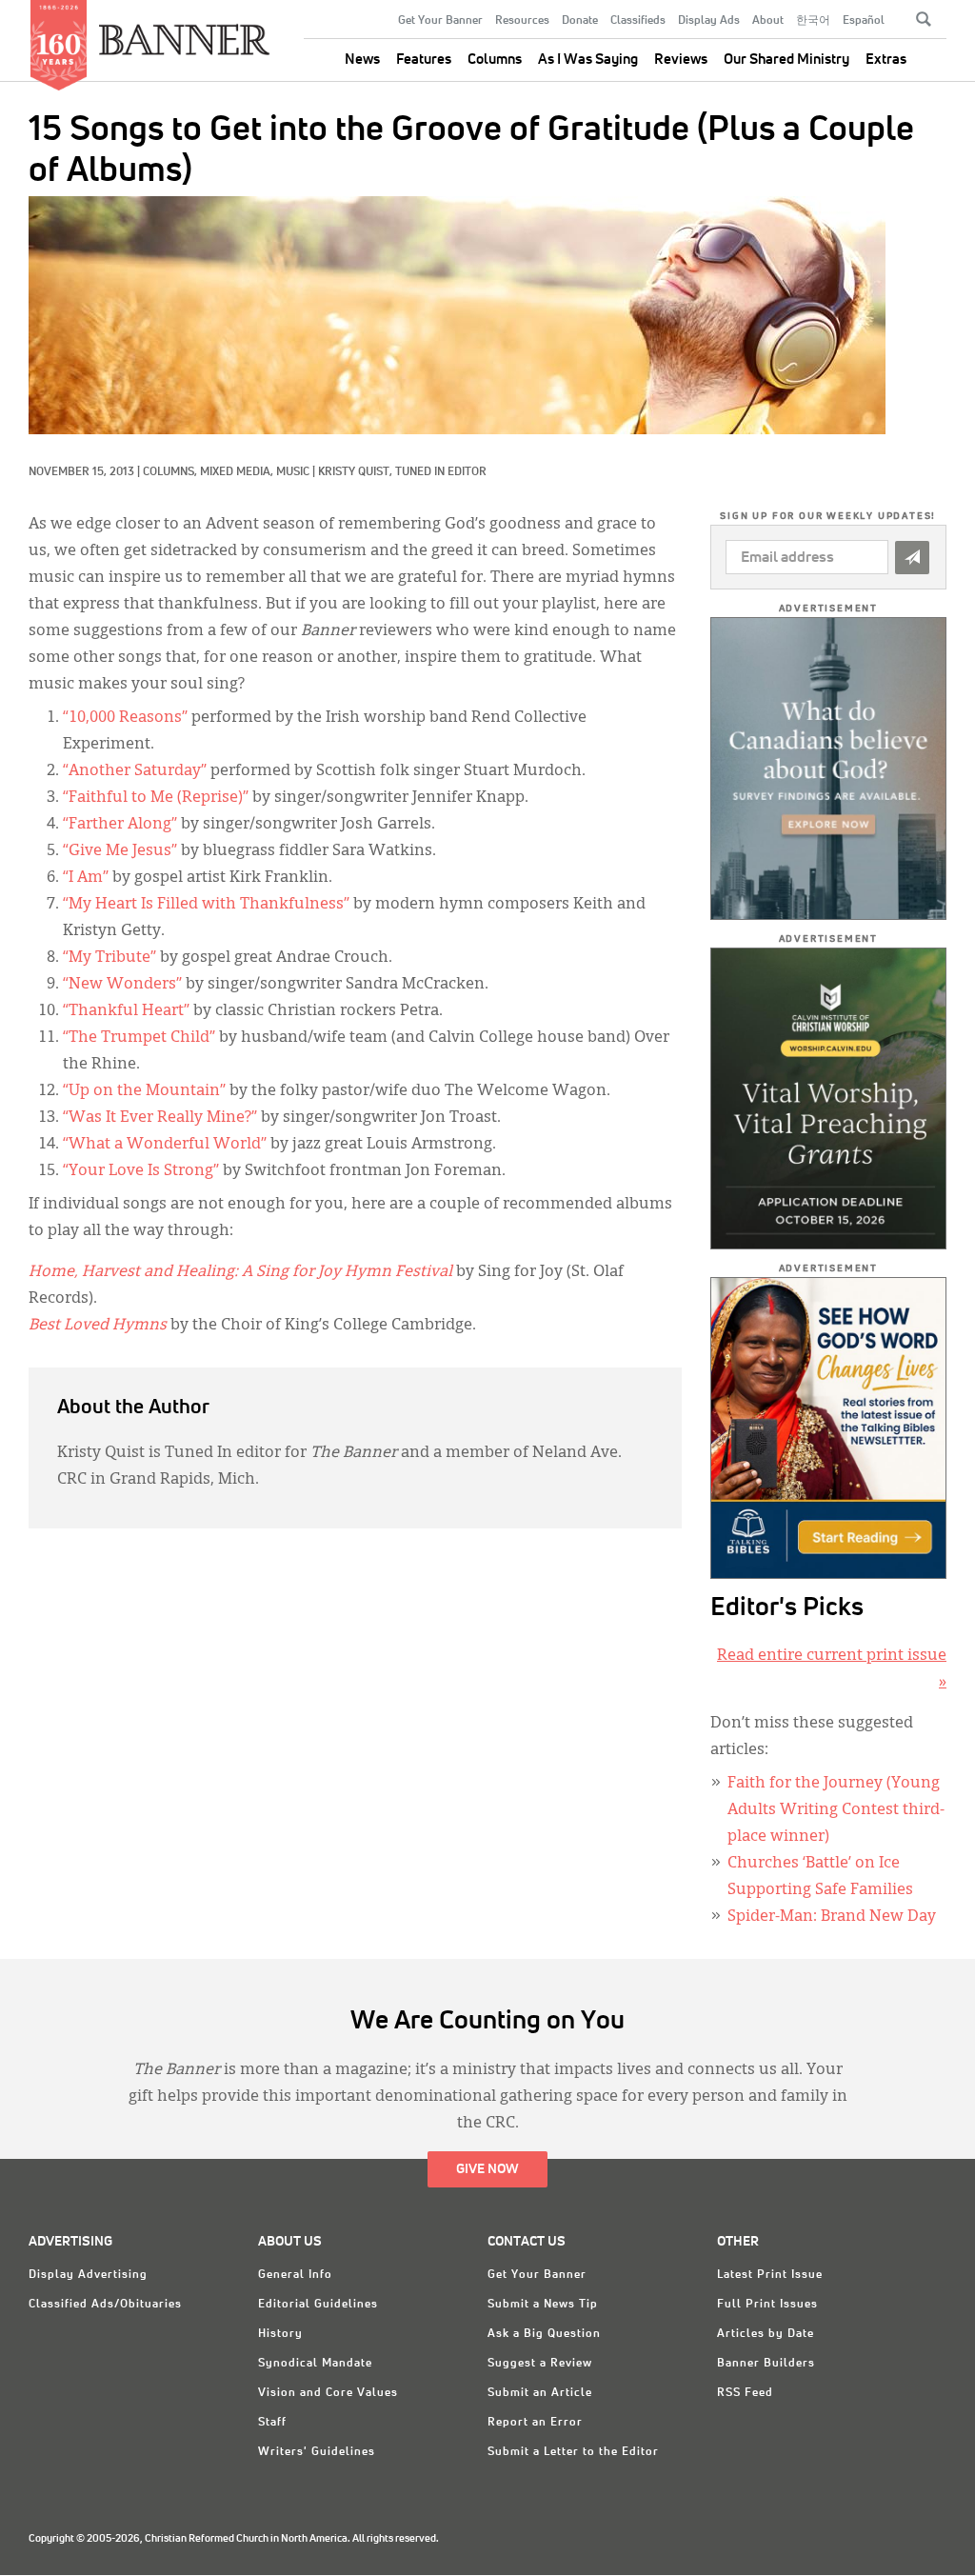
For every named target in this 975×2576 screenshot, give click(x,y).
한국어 (813, 21)
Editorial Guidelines (318, 2305)
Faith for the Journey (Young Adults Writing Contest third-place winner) (836, 1810)
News (362, 60)
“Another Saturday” (135, 771)
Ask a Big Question (544, 2334)
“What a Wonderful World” (165, 1145)
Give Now (487, 2169)
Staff (272, 2423)
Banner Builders (766, 2364)
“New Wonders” (122, 985)
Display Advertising (88, 2275)
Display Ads (709, 21)
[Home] (185, 32)
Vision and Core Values (328, 2393)
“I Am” (86, 878)
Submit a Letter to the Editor (573, 2452)
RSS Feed (745, 2393)
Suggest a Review (540, 2364)
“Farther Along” (120, 825)
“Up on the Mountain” (144, 1091)
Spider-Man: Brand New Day (832, 1917)
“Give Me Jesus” (120, 851)
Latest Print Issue (770, 2275)
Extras (886, 60)
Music (293, 472)
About (768, 21)
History (280, 2334)
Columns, (171, 472)
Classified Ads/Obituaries (105, 2305)
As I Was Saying (588, 60)
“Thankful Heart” (126, 1011)
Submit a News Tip (543, 2305)
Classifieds (638, 21)
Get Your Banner (440, 21)
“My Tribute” (109, 958)
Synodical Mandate (315, 2364)
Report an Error (535, 2423)
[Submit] (912, 558)
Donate (580, 21)
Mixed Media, (238, 472)
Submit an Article (540, 2393)
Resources (522, 21)
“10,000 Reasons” (125, 718)
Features (424, 60)
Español (864, 21)
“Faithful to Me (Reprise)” (156, 798)
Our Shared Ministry (786, 60)
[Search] (924, 19)
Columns (495, 60)
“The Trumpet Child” (139, 1038)
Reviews (681, 60)
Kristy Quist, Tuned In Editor (402, 472)
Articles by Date (766, 2334)
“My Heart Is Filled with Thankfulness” (206, 905)
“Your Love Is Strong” (141, 1171)
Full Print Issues (767, 2305)
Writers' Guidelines (317, 2452)
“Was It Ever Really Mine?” (160, 1118)
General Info (295, 2275)
